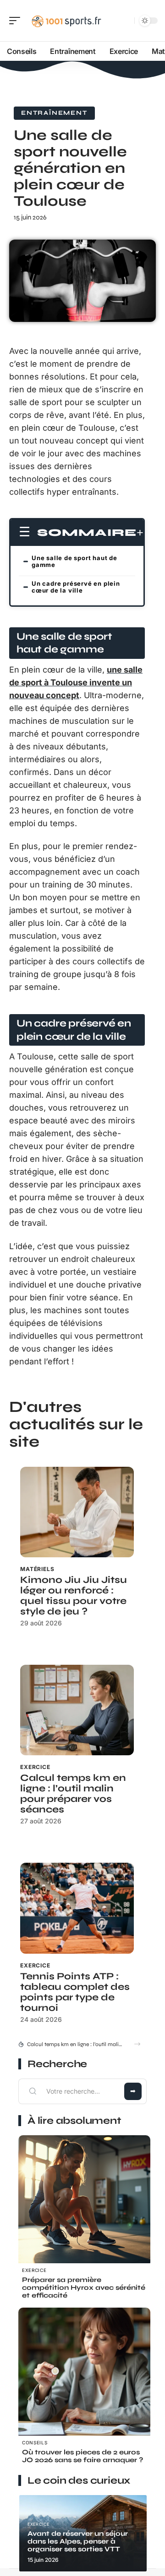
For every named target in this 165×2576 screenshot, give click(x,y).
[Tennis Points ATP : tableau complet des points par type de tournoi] (77, 1908)
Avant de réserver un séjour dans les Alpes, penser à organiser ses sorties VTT (78, 2541)
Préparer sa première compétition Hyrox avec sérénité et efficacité (84, 2287)
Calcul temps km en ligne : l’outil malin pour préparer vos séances (73, 1794)
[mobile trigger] (17, 21)
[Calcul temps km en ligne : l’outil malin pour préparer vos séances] (77, 1710)
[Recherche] (126, 21)
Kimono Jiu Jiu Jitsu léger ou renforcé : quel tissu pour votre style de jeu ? (74, 1596)
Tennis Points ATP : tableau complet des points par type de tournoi (75, 1992)
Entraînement (54, 113)
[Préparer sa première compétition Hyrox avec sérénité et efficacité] (84, 2201)
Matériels (37, 1569)
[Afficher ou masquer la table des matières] (140, 533)
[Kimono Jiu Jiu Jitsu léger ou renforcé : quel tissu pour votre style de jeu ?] (77, 1512)
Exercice (35, 1767)
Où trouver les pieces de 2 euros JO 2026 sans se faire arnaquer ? (82, 2456)
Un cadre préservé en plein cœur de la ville (76, 587)
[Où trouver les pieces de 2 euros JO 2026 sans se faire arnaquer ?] (84, 2373)
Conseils (35, 2442)
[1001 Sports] (66, 21)
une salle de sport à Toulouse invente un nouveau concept (76, 682)
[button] (137, 2044)
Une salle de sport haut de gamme (74, 561)
